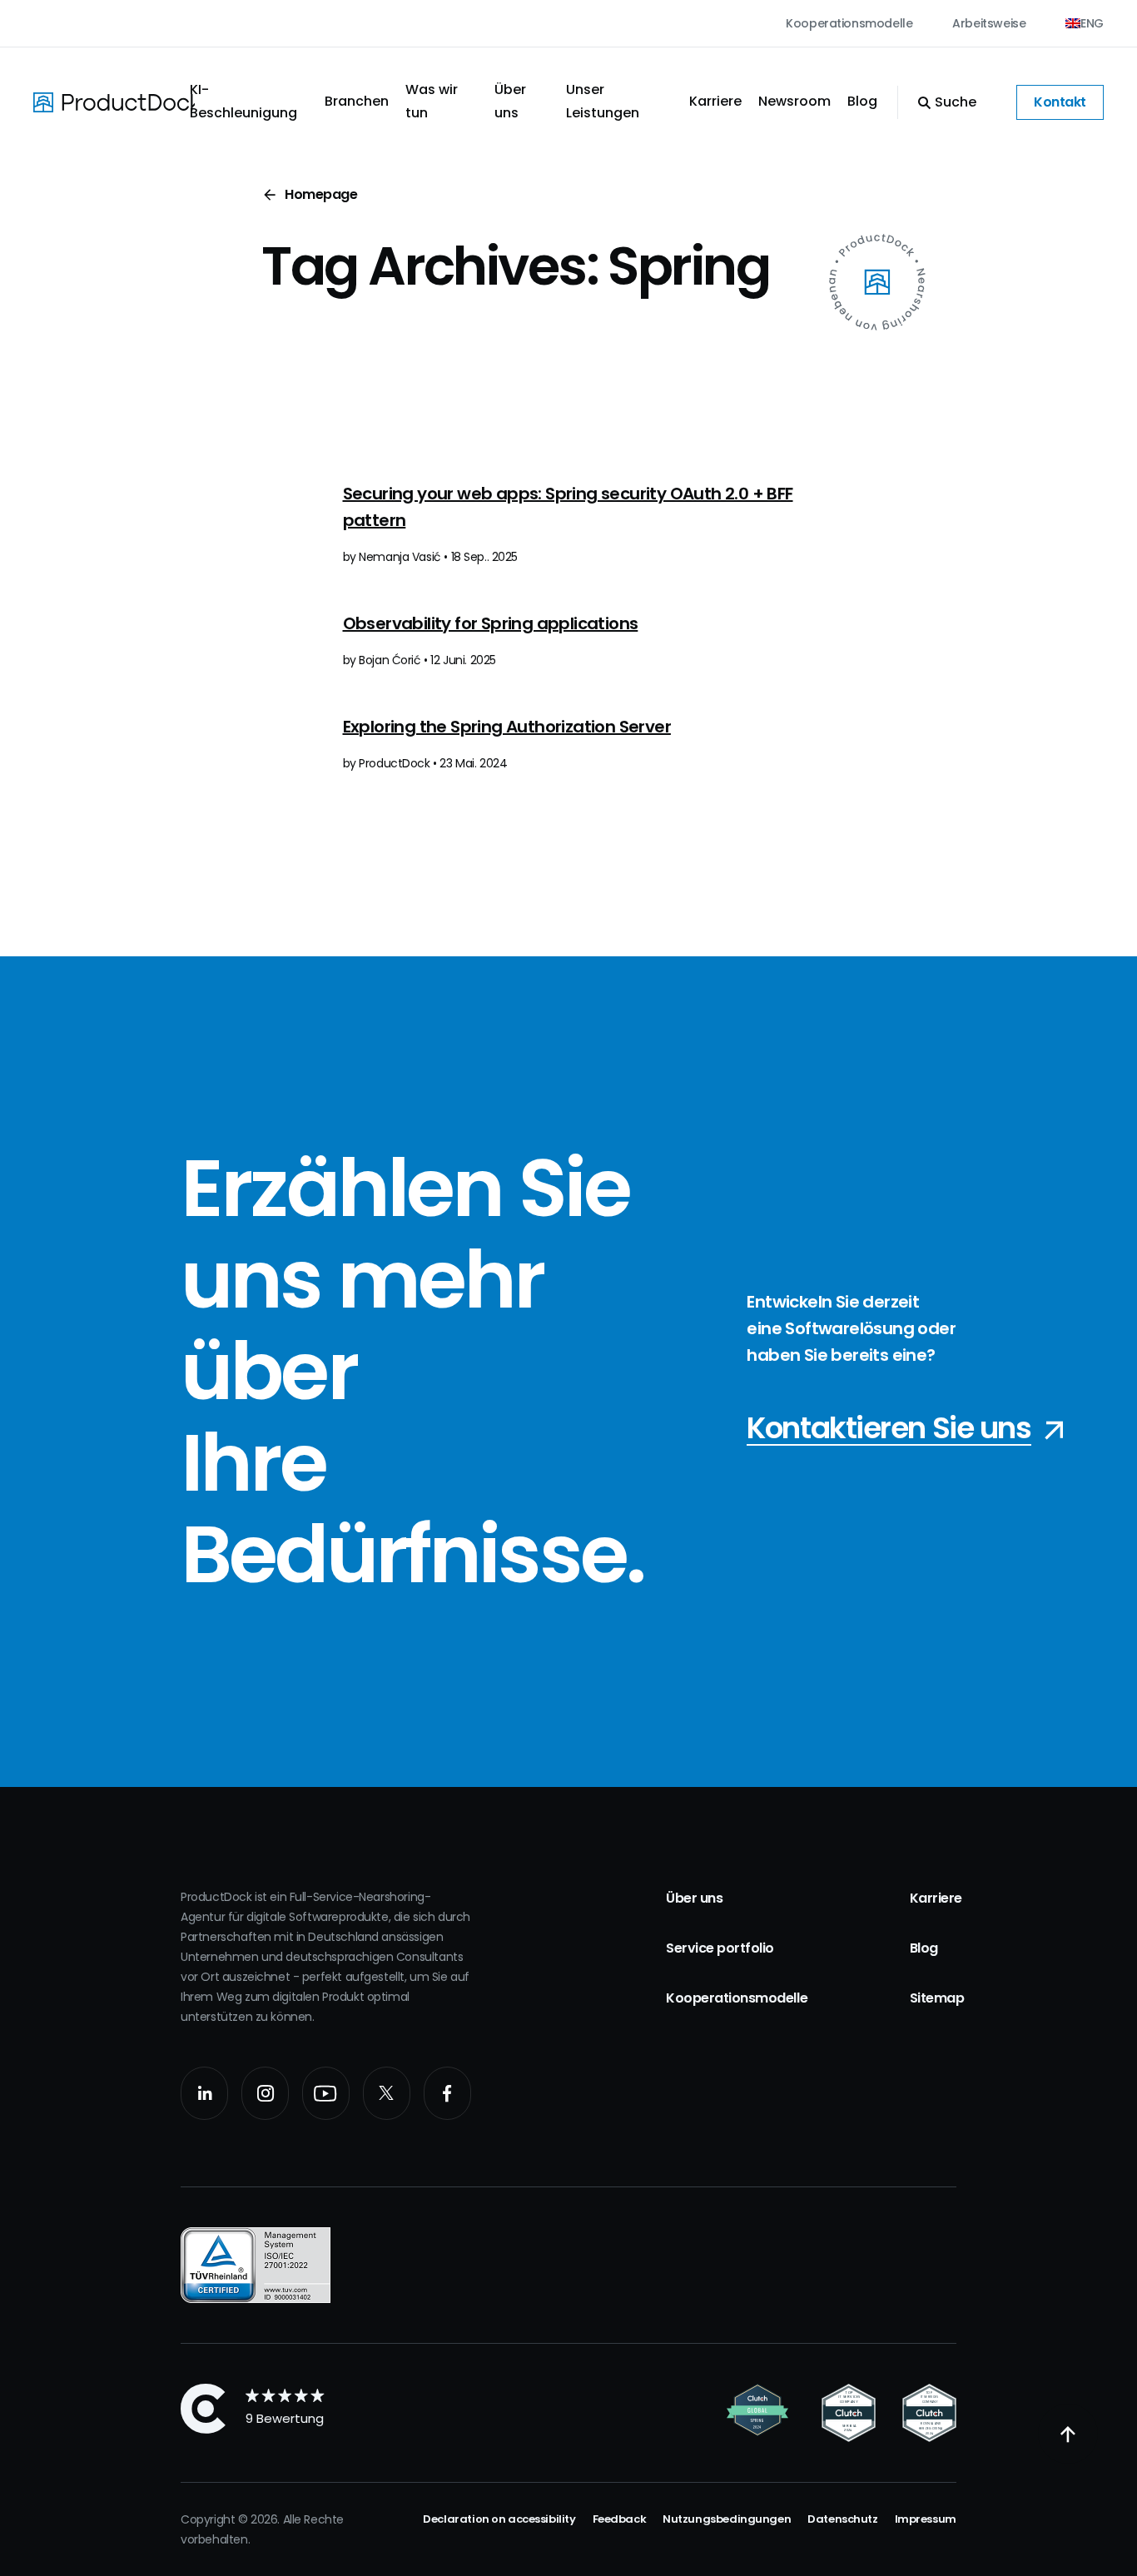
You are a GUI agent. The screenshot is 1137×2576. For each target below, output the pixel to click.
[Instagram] (265, 2093)
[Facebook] (447, 2093)
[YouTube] (326, 2093)
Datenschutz (842, 2519)
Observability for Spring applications (491, 623)
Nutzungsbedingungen (727, 2519)
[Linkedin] (204, 2093)
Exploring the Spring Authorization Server (507, 727)
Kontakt (1060, 102)
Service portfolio (720, 1948)
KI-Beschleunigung (243, 101)
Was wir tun (432, 101)
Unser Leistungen (603, 101)
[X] (387, 2093)
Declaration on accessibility (499, 2519)
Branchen (357, 101)
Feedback (620, 2519)
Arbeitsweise (989, 23)
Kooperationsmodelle (849, 23)
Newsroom (794, 101)
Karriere (715, 101)
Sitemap (937, 1998)
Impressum (926, 2519)
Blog (862, 101)
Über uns (510, 101)
